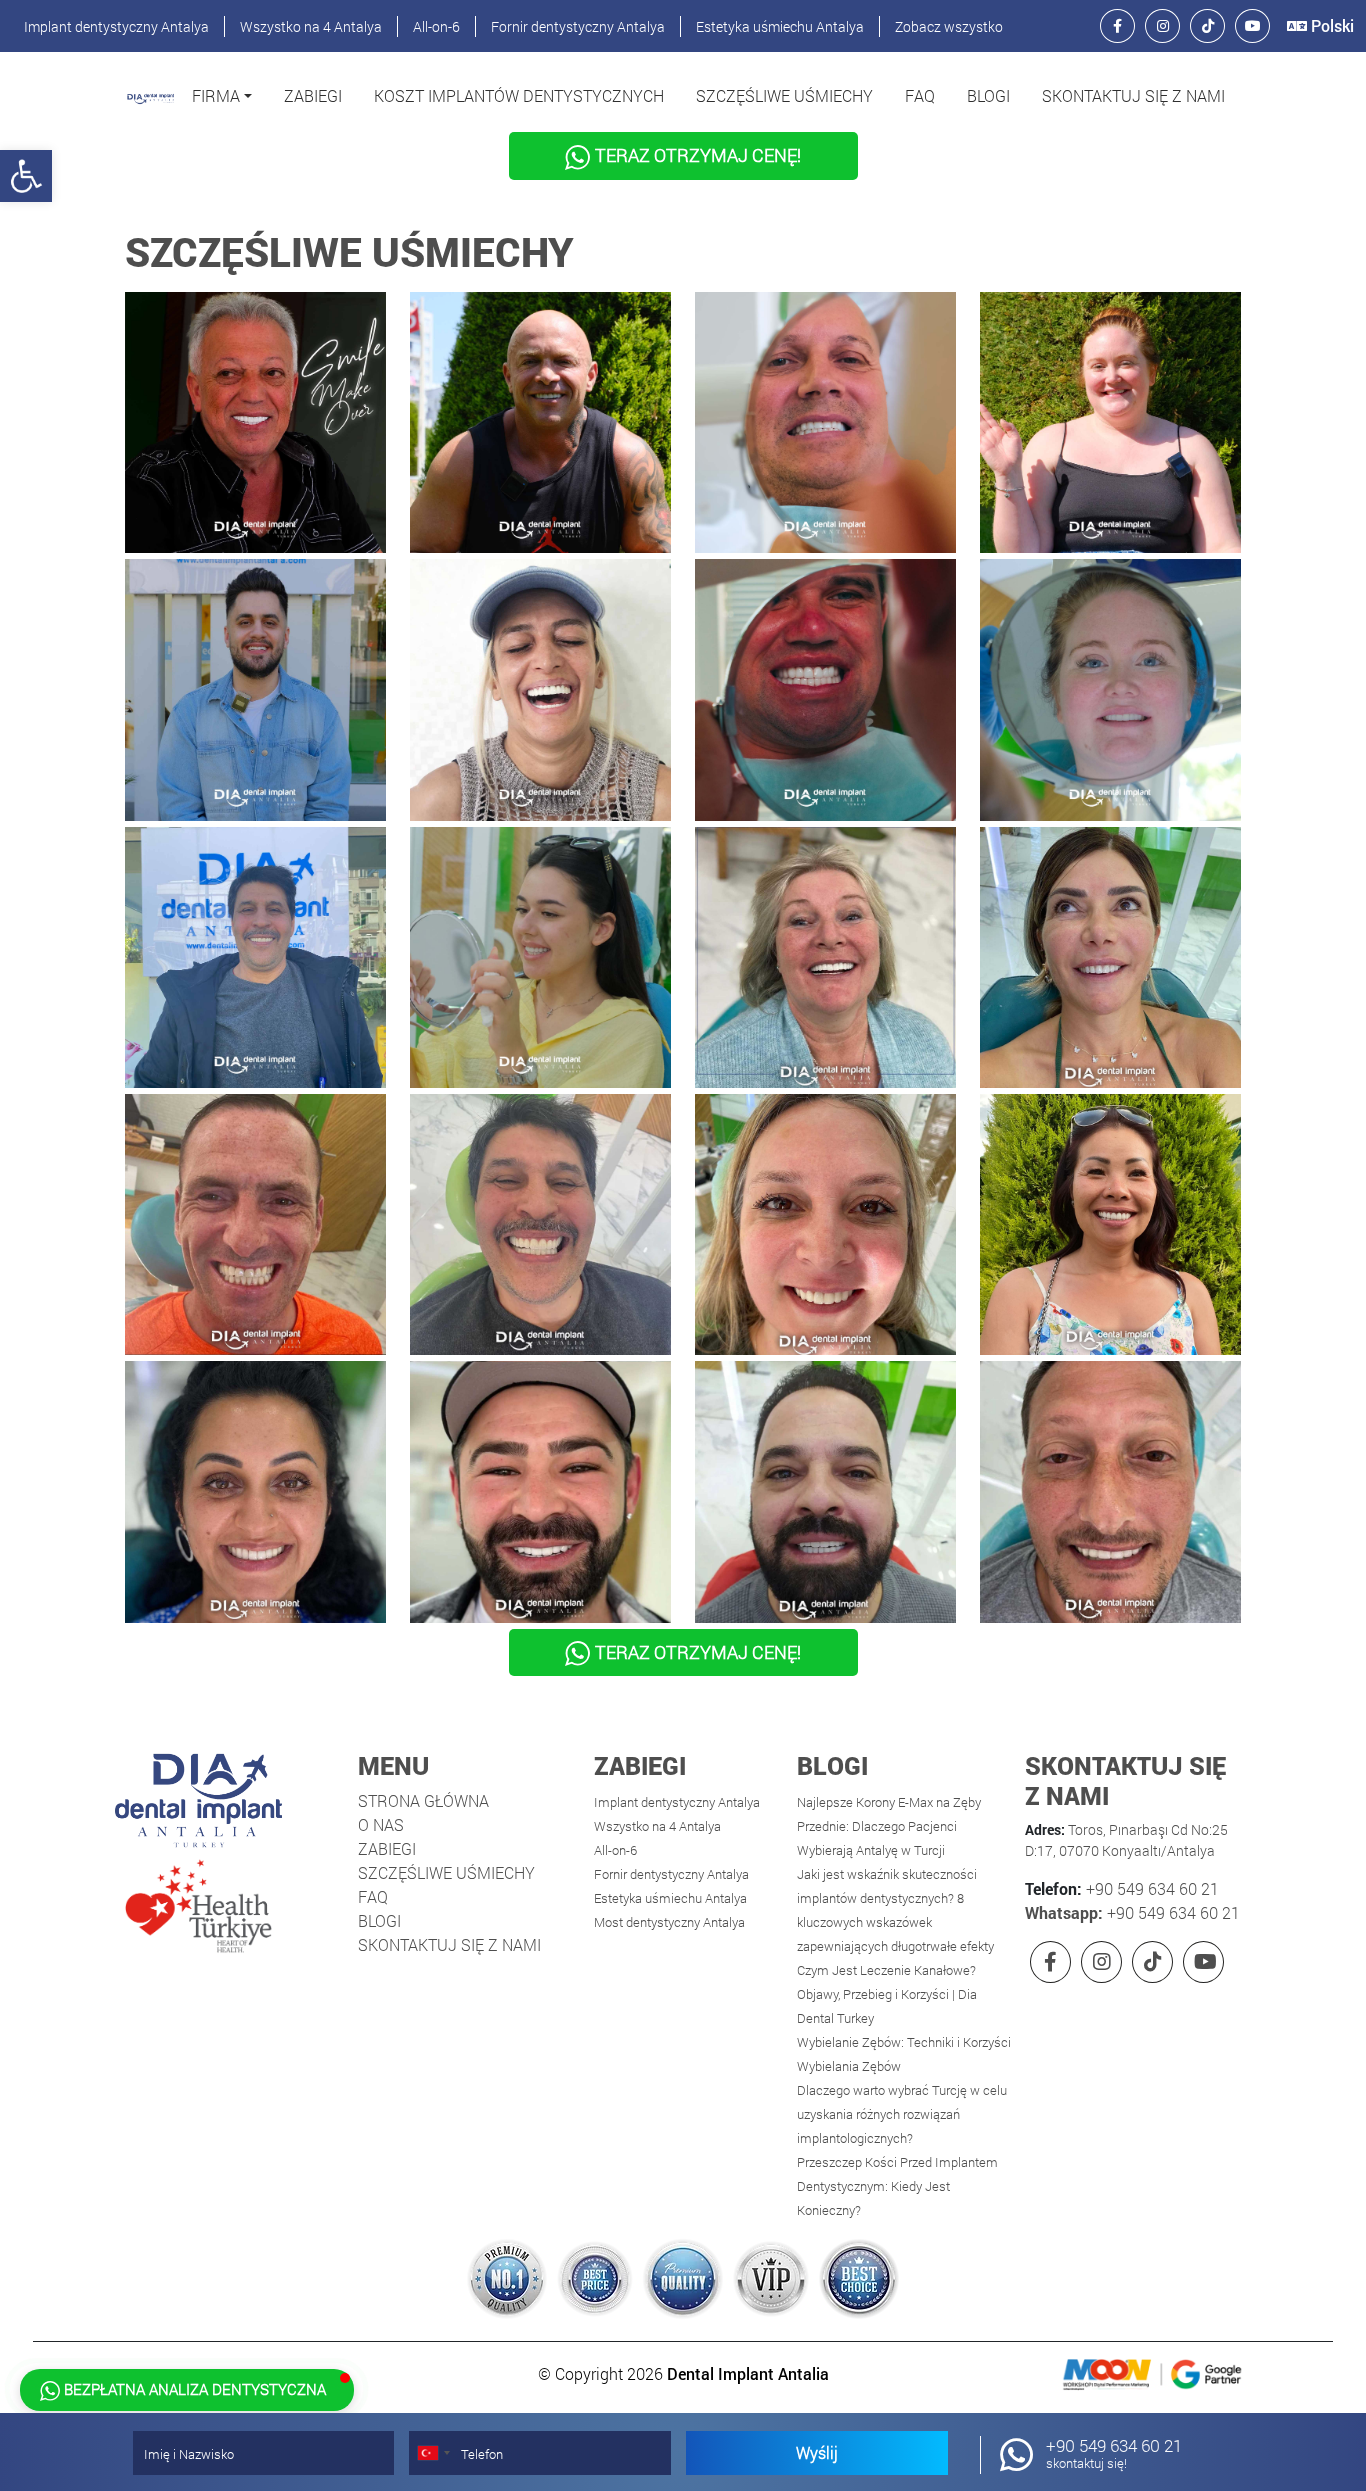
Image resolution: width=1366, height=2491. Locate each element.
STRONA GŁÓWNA (423, 1800)
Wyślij (817, 2452)
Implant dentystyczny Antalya (116, 26)
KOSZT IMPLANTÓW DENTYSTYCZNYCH (519, 95)
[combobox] (433, 2453)
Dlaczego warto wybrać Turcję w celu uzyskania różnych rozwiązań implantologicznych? (902, 2114)
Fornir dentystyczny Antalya (578, 26)
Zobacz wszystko (949, 26)
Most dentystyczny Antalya (669, 1922)
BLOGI (988, 95)
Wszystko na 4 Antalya (311, 26)
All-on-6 (436, 26)
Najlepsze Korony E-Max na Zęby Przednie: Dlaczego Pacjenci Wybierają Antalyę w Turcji (889, 1826)
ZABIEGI (313, 95)
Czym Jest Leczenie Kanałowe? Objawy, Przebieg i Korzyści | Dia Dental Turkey (887, 1994)
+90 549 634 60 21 (1150, 1888)
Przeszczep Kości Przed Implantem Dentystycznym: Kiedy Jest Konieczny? (897, 2186)
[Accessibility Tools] (26, 176)
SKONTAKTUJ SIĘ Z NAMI (1133, 95)
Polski (1330, 25)
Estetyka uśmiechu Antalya (780, 26)
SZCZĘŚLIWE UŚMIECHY (784, 95)
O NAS (381, 1824)
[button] (222, 96)
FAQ (920, 95)
